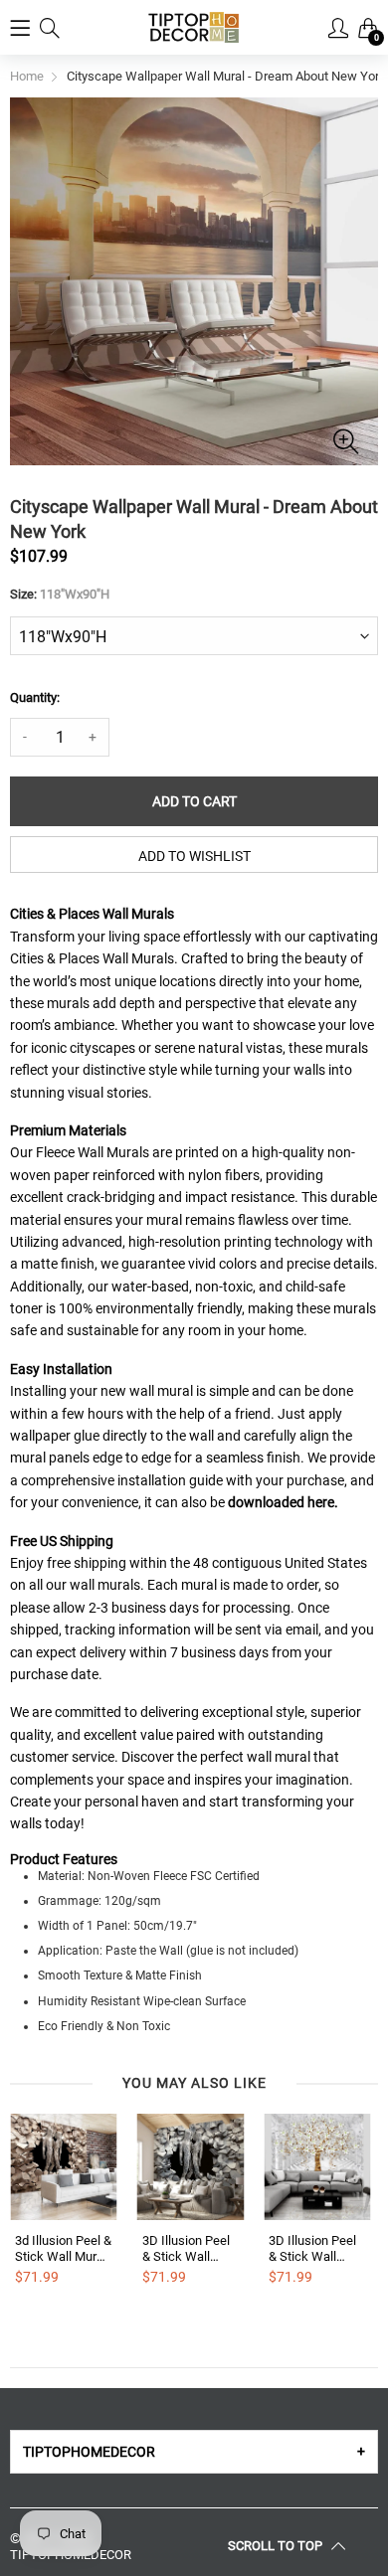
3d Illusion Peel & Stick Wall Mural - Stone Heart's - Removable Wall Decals (63, 2248)
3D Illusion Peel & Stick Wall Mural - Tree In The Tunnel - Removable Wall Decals (314, 2248)
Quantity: (35, 697)
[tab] (194, 2452)
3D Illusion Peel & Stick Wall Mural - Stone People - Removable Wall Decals (188, 2248)
